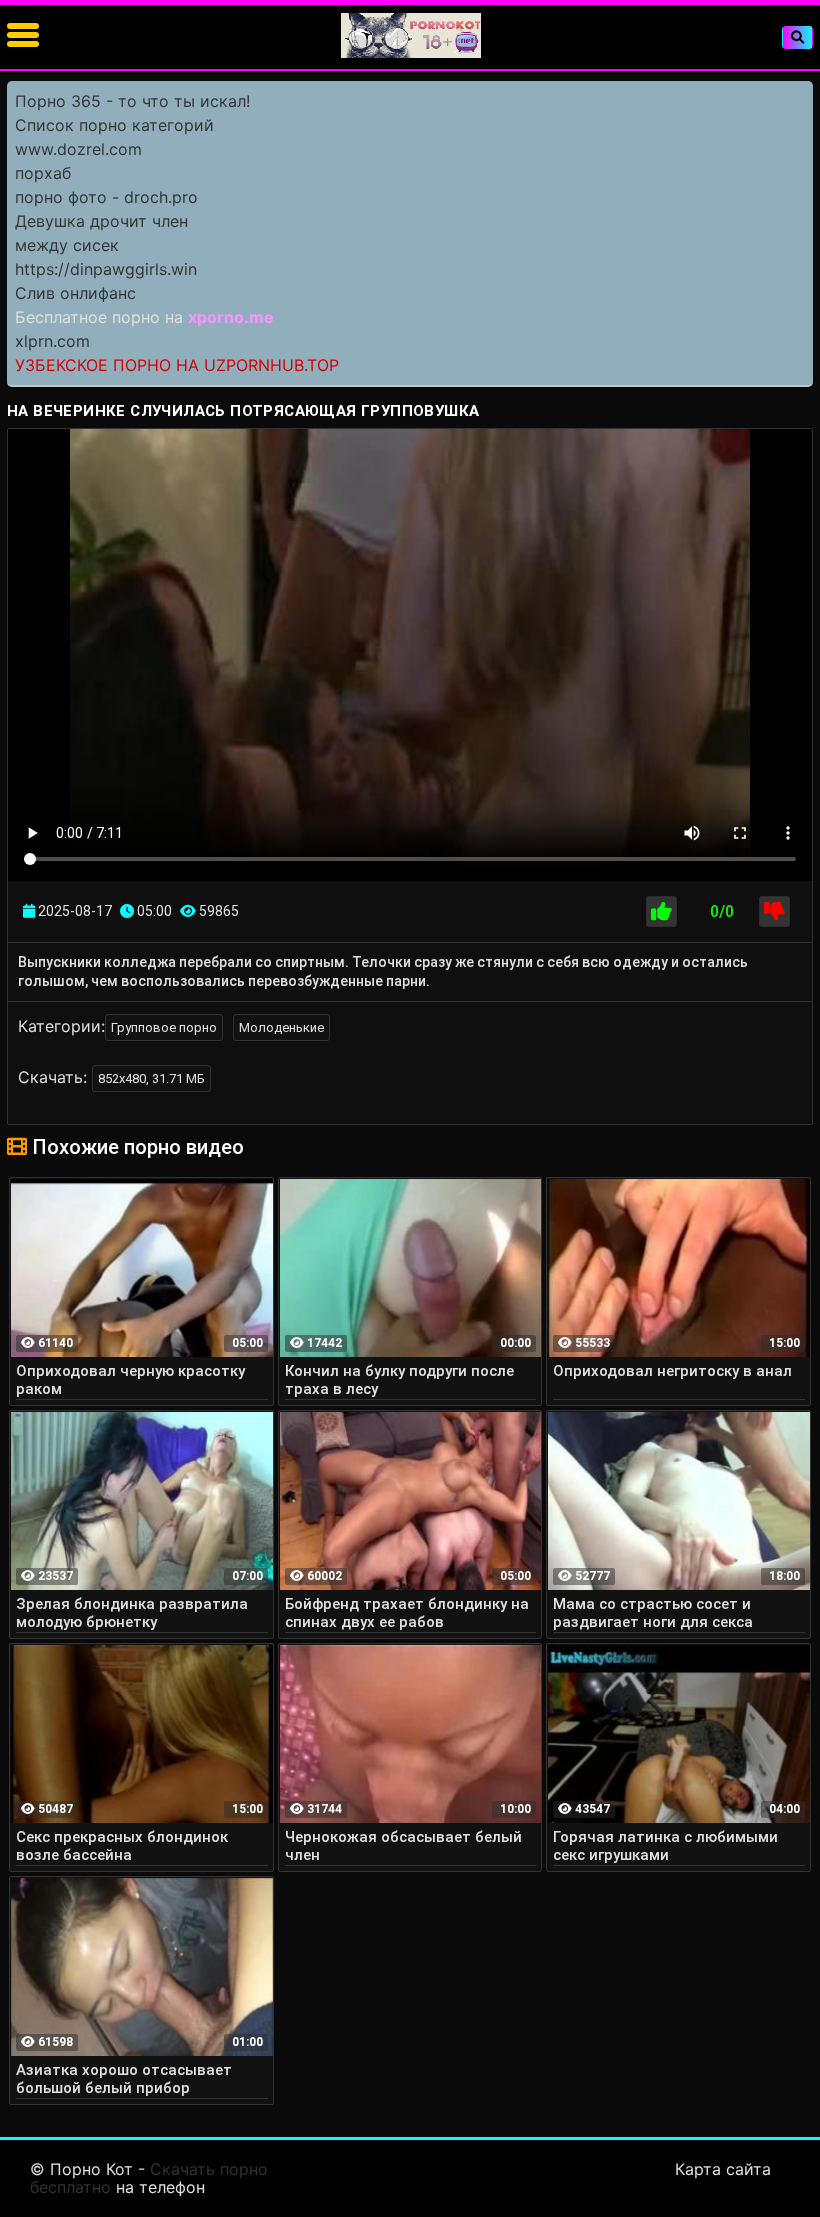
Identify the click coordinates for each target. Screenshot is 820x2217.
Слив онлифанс (75, 293)
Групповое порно (164, 1027)
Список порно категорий (114, 125)
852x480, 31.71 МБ (151, 1078)
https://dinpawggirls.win (106, 269)
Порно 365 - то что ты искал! (132, 101)
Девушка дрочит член (101, 221)
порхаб (43, 173)
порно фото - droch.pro (106, 197)
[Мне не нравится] (774, 911)
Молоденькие (281, 1027)
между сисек (67, 245)
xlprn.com (52, 341)
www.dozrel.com (78, 149)
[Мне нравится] (661, 911)
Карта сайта (723, 2169)
